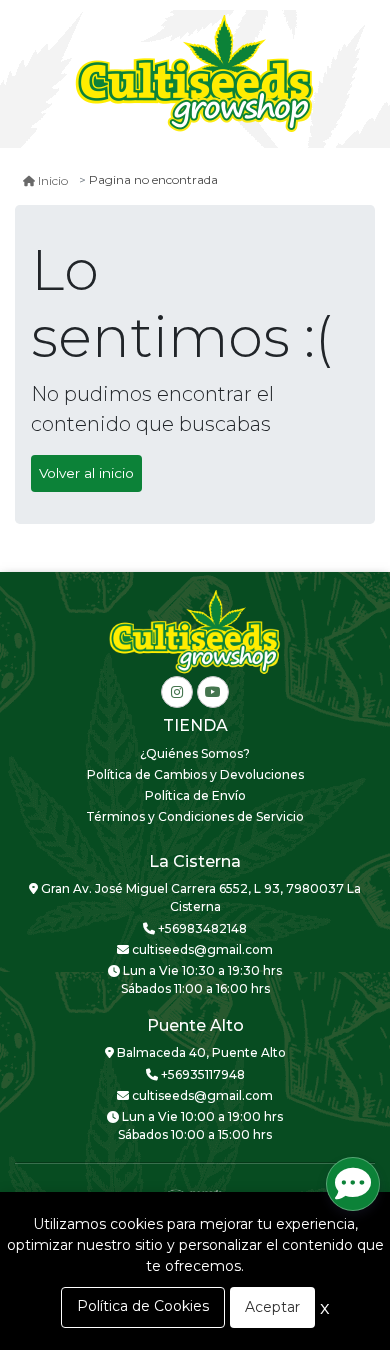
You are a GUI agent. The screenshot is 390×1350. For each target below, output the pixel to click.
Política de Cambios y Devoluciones (195, 774)
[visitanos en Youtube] (213, 692)
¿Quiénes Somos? (195, 753)
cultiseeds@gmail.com (201, 949)
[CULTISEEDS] (195, 75)
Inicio (53, 180)
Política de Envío (195, 795)
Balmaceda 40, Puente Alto (200, 1052)
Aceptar (272, 1307)
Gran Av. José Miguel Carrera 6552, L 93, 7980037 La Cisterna (199, 897)
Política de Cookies (143, 1306)
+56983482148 (201, 928)
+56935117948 (201, 1074)
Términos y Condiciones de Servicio (195, 816)
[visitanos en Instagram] (177, 692)
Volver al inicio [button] (86, 473)
